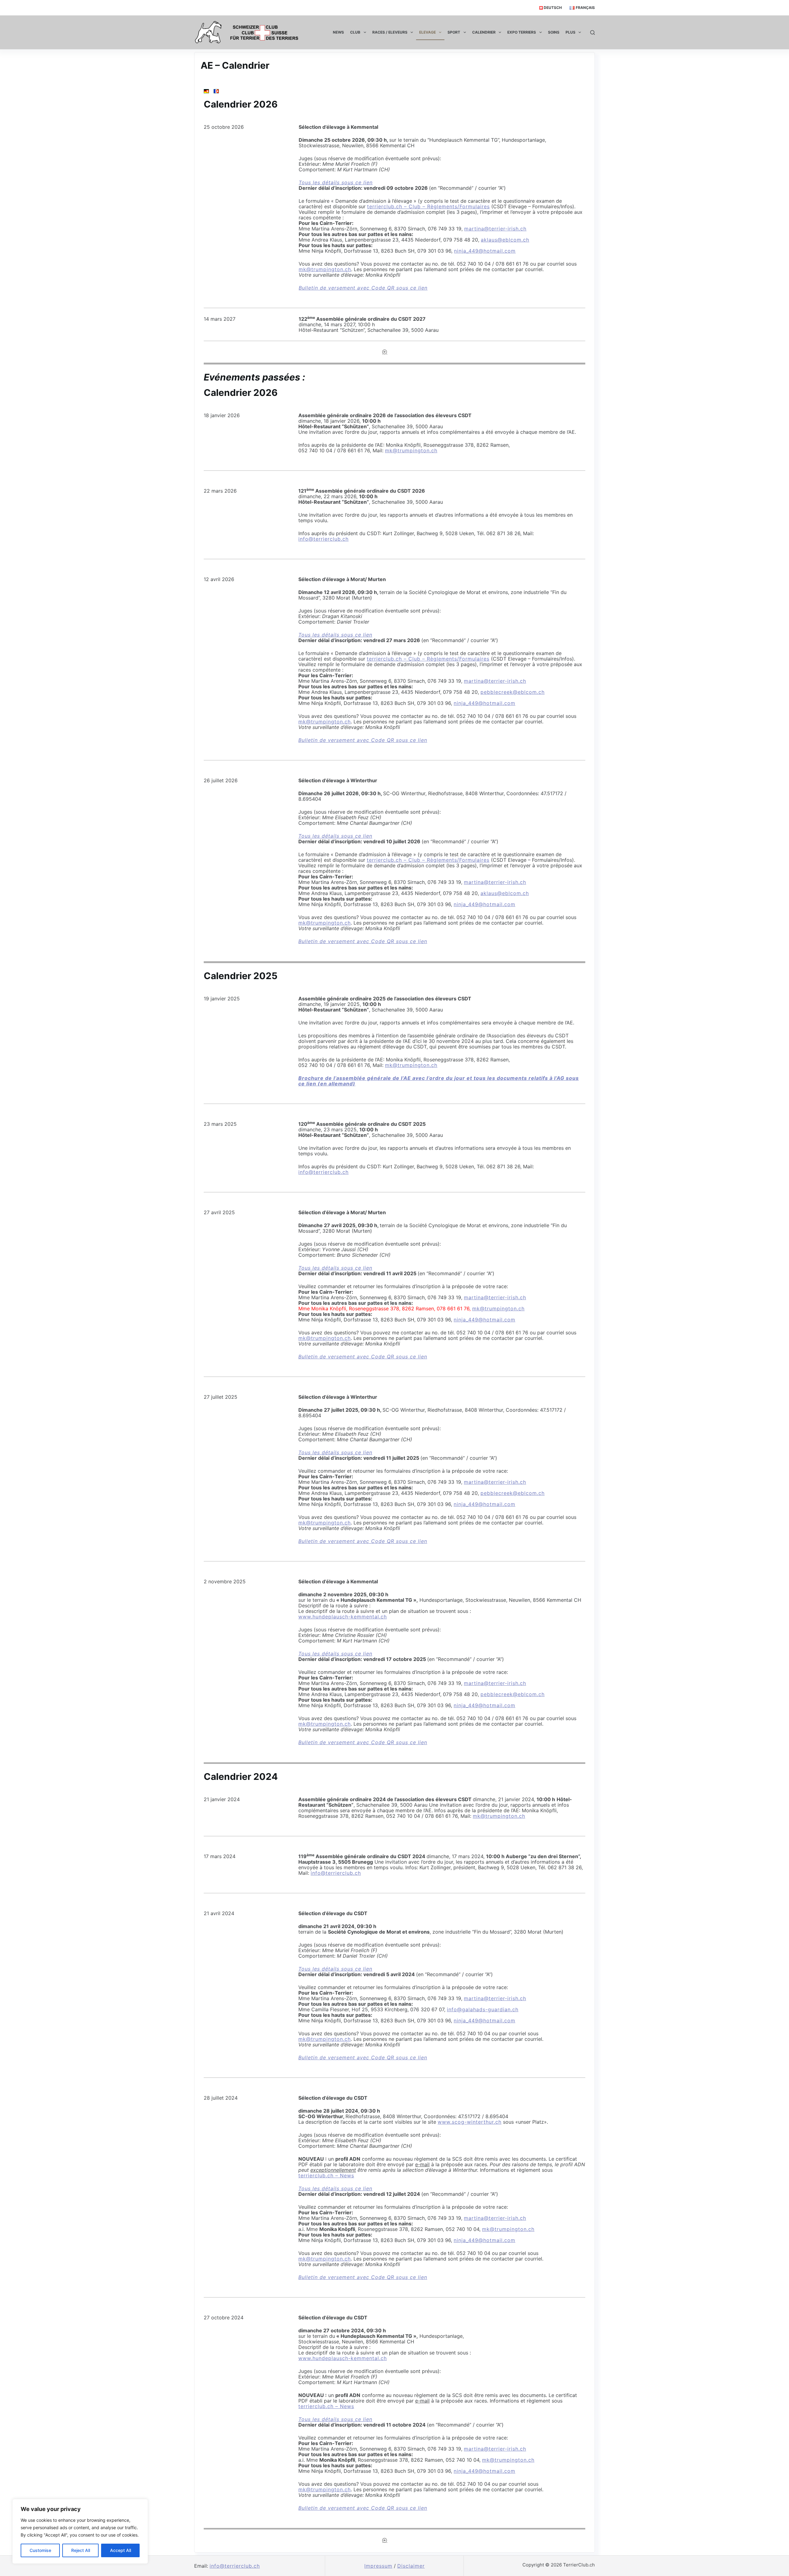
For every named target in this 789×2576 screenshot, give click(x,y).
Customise (40, 2550)
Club (355, 32)
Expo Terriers (522, 32)
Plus (570, 32)
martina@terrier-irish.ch (495, 229)
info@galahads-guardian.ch (483, 2009)
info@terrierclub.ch (323, 539)
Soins (554, 32)
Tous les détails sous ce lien (336, 182)
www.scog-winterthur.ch (470, 2122)
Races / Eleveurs (390, 32)
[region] (80, 2531)
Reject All (81, 2550)
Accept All (121, 2550)
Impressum (378, 2566)
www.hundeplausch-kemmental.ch (343, 1617)
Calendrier (484, 32)
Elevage (427, 32)
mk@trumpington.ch (325, 269)
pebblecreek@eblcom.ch (513, 692)
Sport (454, 32)
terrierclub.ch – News (326, 2175)
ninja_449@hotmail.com (485, 251)
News (338, 32)
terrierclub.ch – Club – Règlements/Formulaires (428, 206)
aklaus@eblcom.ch (505, 240)
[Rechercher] (593, 33)
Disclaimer (411, 2566)
